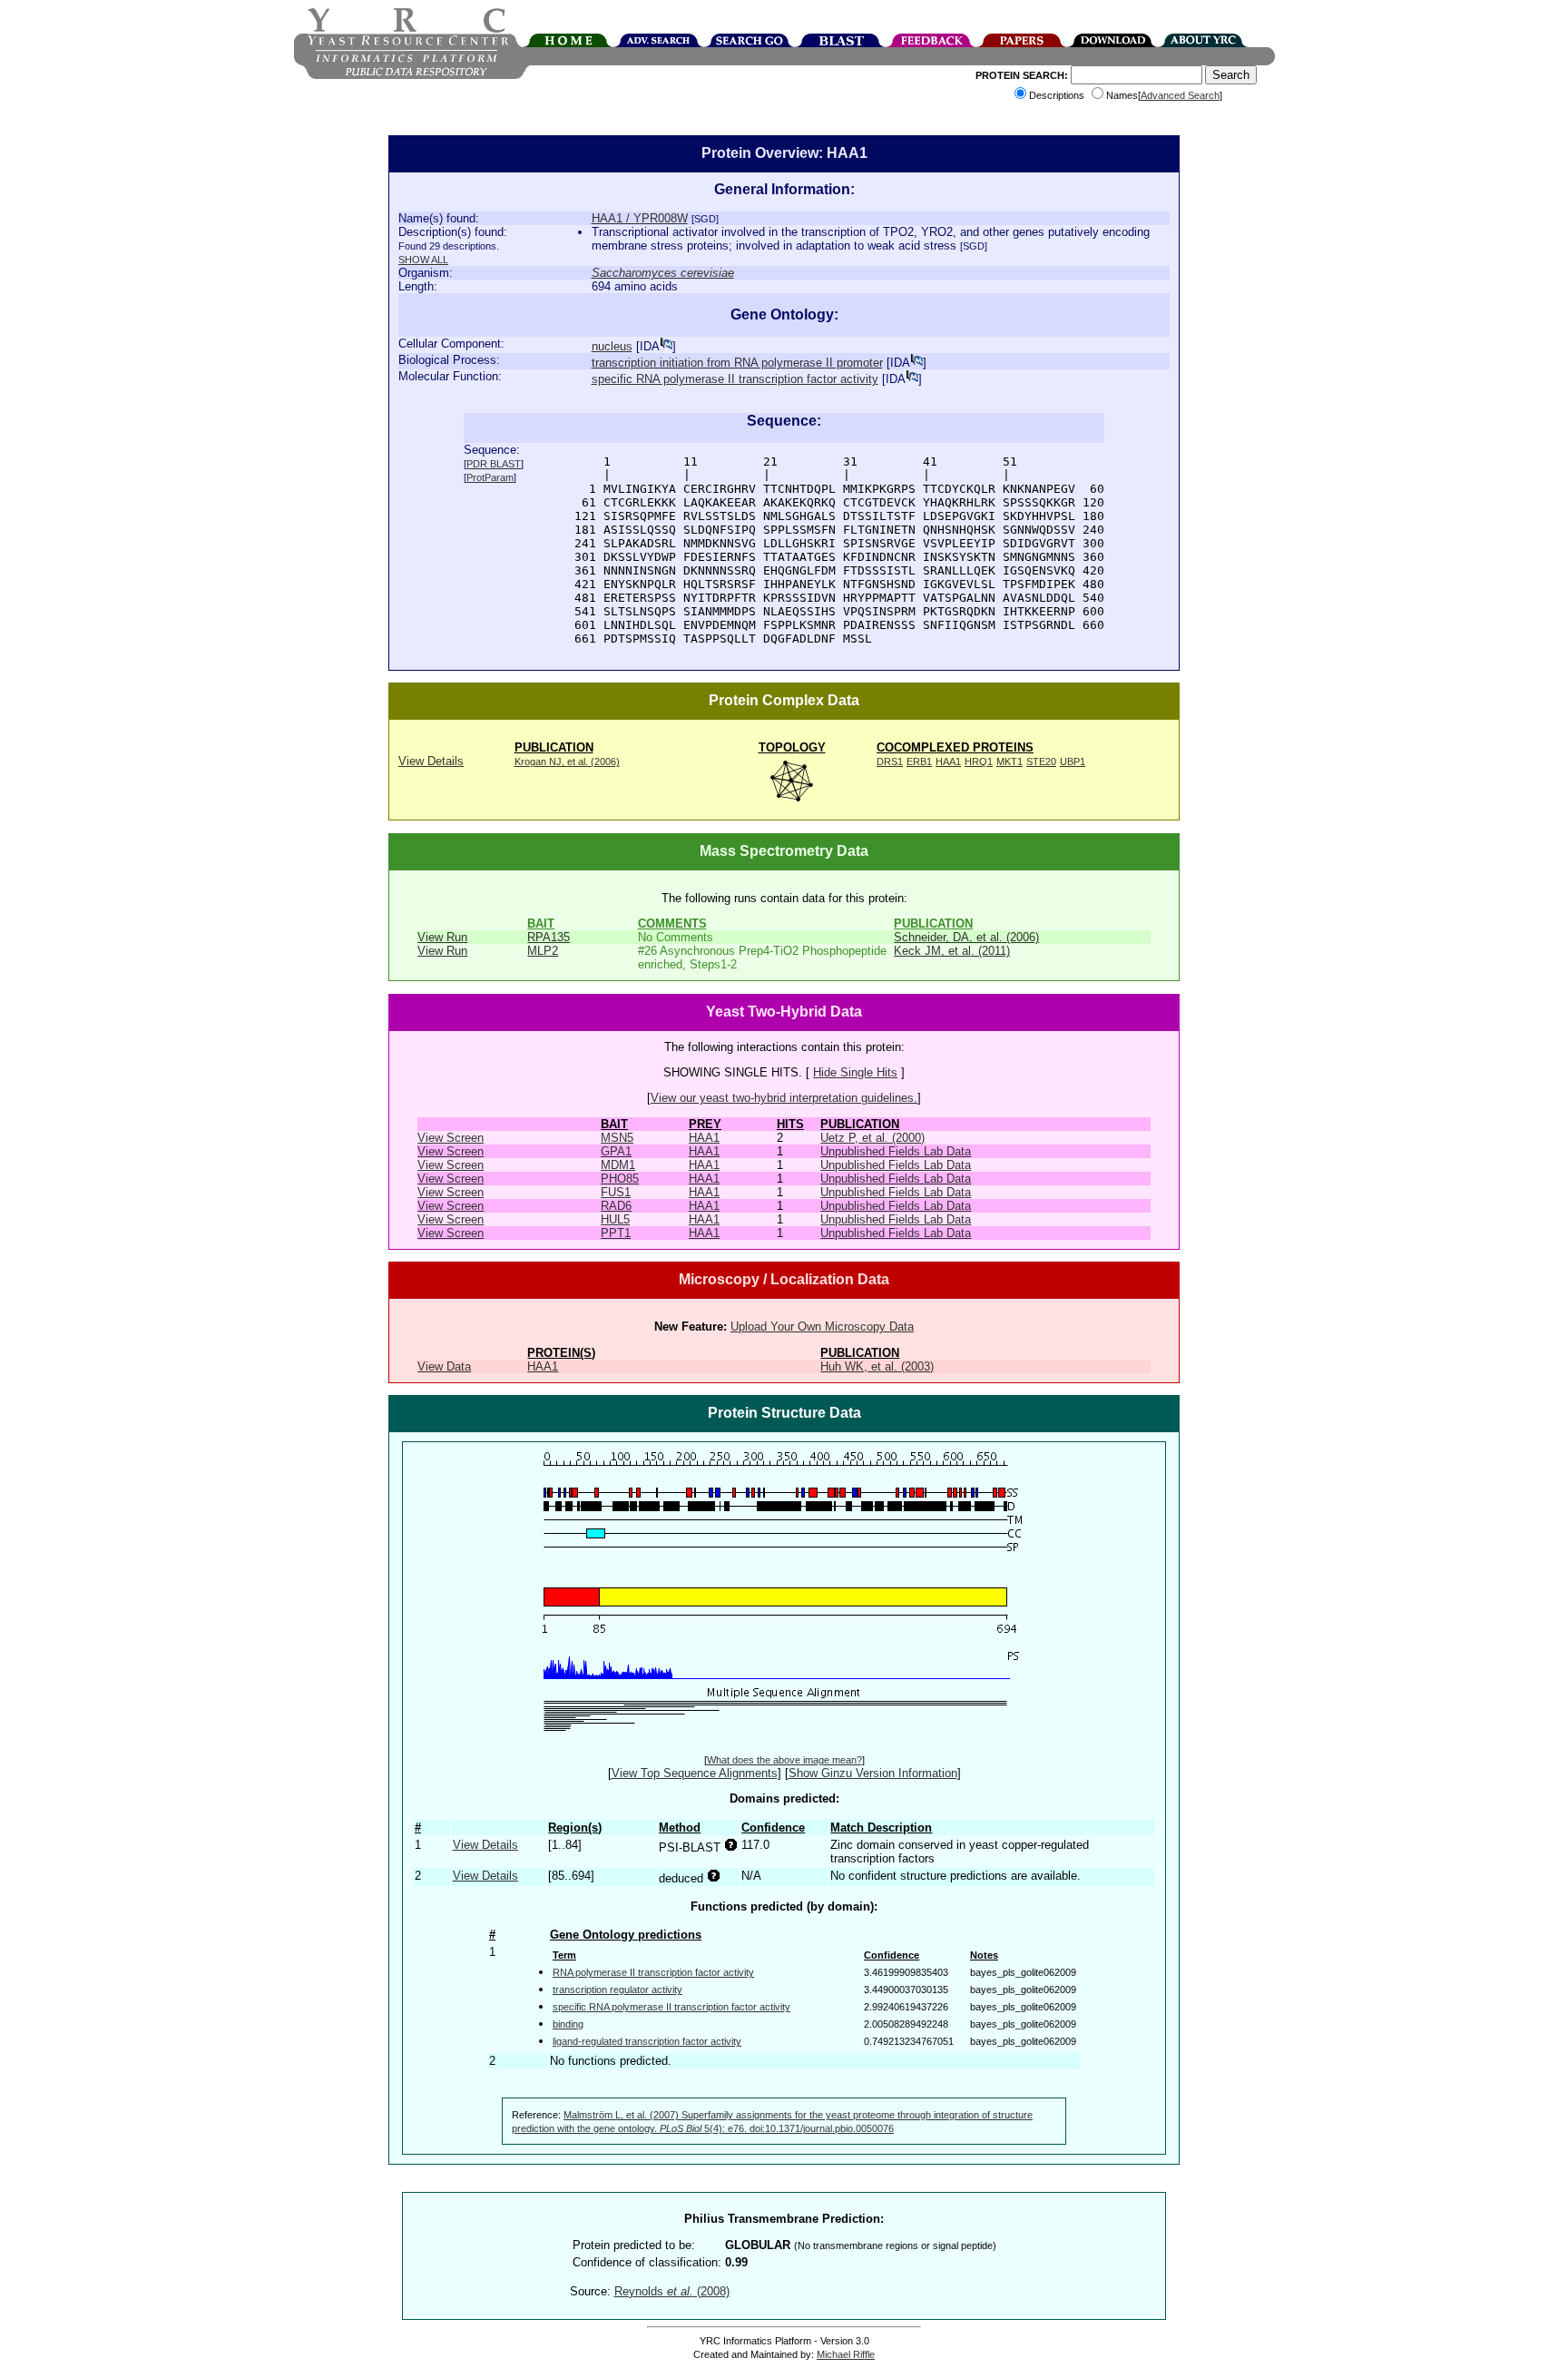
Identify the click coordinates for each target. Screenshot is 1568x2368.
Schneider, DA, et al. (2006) (966, 937)
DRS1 (890, 761)
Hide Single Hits (855, 1072)
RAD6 (616, 1206)
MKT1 (1009, 761)
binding (568, 2024)
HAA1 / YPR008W (640, 218)
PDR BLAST (494, 464)
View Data (444, 1366)
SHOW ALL (423, 260)
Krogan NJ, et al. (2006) (567, 761)
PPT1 (616, 1233)
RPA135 (549, 937)
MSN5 (617, 1138)
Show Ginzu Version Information (873, 1773)
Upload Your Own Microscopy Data (822, 1326)
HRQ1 (979, 761)
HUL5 (615, 1219)
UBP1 (1073, 761)
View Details (431, 761)
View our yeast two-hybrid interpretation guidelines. (784, 1098)
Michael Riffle (846, 2354)
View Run (442, 937)
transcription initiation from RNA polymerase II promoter (737, 363)
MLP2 (543, 951)
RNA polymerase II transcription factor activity (653, 1972)
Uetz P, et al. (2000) (872, 1138)
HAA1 (948, 761)
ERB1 (919, 761)
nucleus (612, 346)
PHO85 (620, 1179)
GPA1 (616, 1151)
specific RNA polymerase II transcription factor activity (735, 379)
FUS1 (616, 1192)
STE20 (1041, 761)
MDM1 (618, 1165)
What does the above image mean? (784, 1760)
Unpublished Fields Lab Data (896, 1151)
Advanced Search (1180, 95)
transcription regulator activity (617, 1990)
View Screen (451, 1138)
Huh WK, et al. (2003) (877, 1366)
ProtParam (490, 477)
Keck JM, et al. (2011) (952, 951)
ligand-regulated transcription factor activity (647, 2041)
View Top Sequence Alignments (695, 1773)
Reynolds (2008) (672, 2291)
